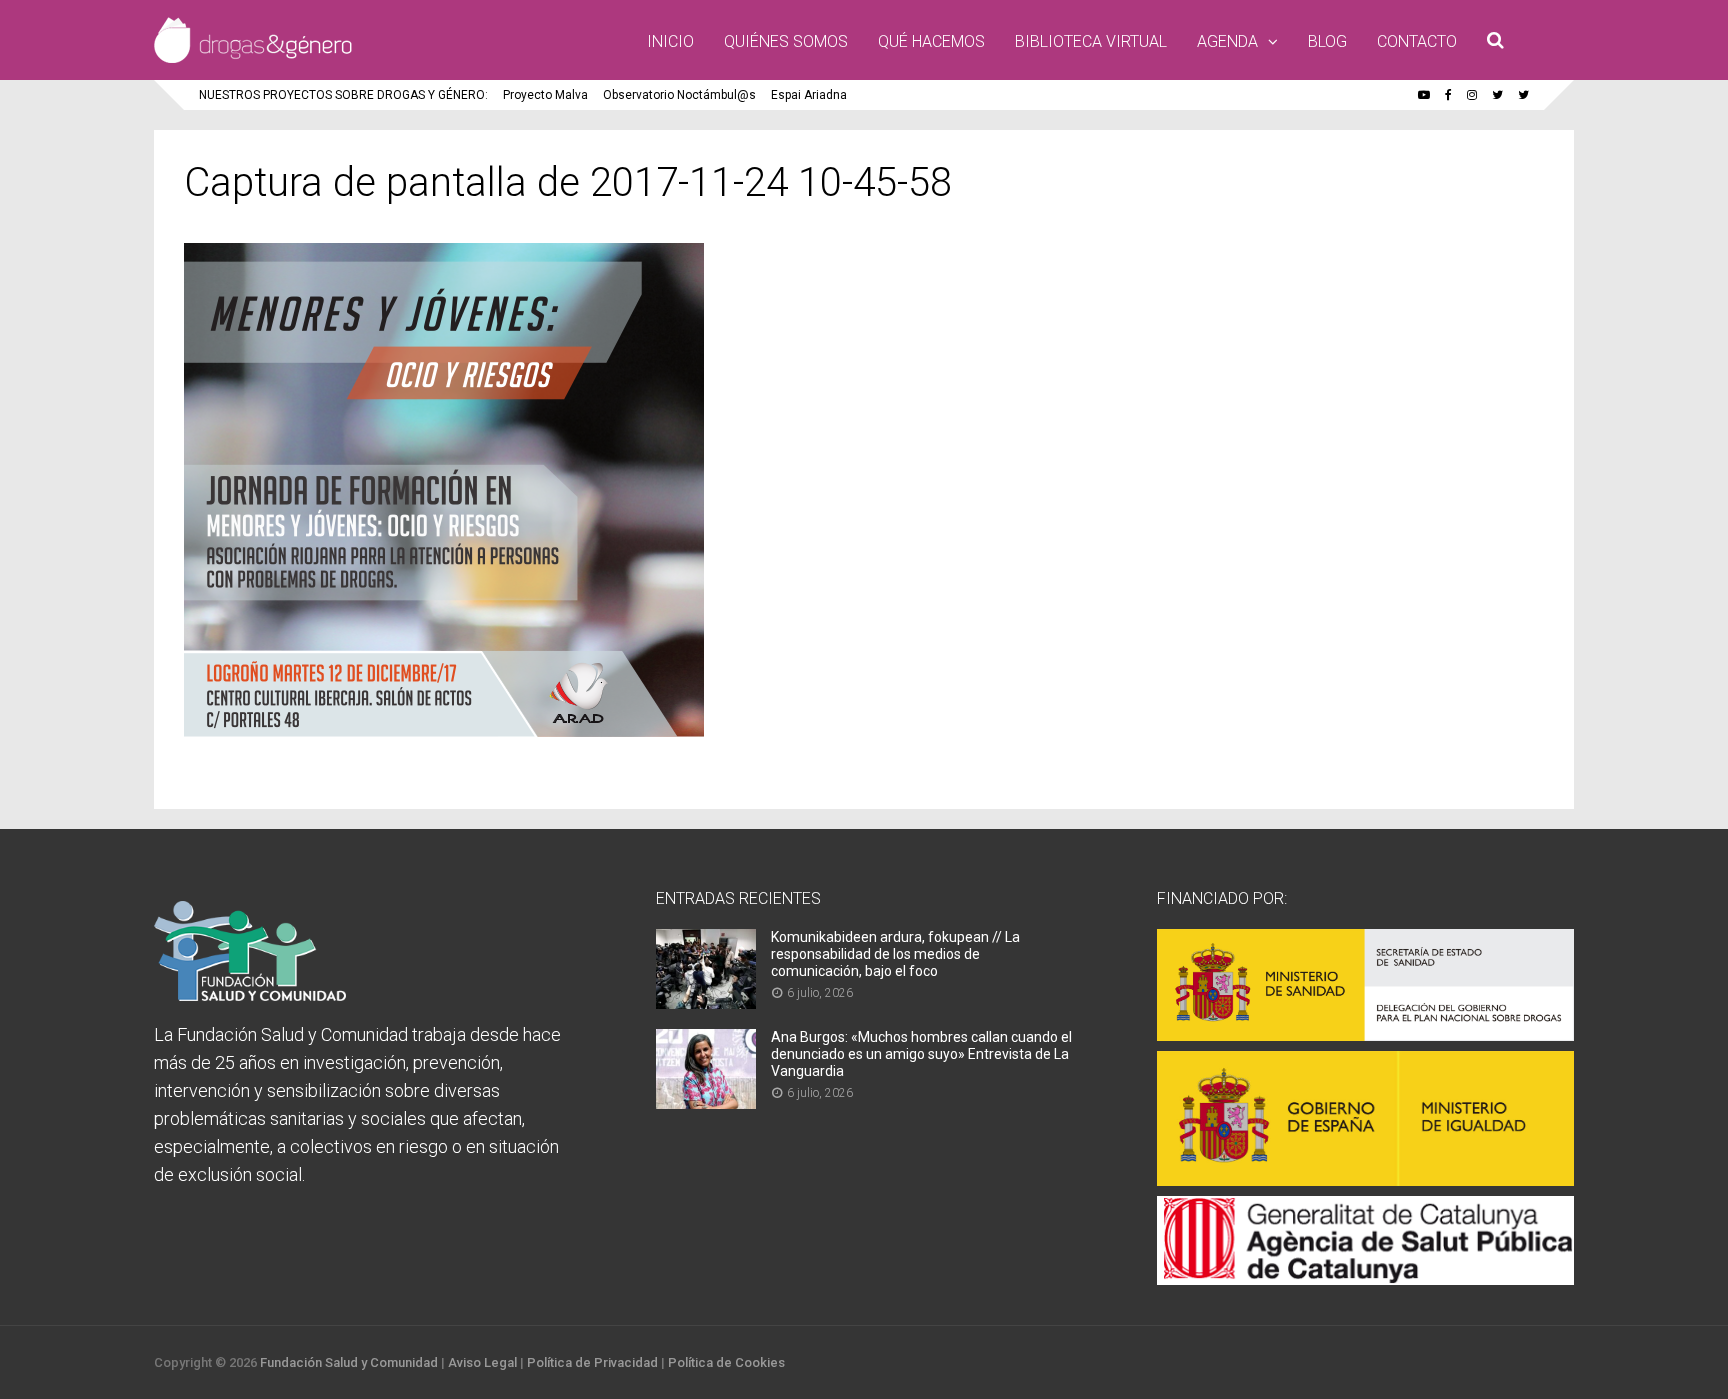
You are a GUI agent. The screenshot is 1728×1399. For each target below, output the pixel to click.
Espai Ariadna (809, 95)
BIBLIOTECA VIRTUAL (1091, 41)
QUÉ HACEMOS (931, 41)
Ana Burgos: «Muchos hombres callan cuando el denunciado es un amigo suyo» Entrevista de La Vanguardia (921, 1054)
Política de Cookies (726, 1362)
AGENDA (1227, 41)
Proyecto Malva (545, 95)
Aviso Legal (482, 1362)
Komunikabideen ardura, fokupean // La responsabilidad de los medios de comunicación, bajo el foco (895, 954)
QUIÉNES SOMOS (786, 41)
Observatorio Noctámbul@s (679, 95)
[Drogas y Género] (253, 59)
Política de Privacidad (592, 1362)
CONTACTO (1417, 41)
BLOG (1327, 41)
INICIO (670, 41)
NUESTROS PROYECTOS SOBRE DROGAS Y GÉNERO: (343, 95)
